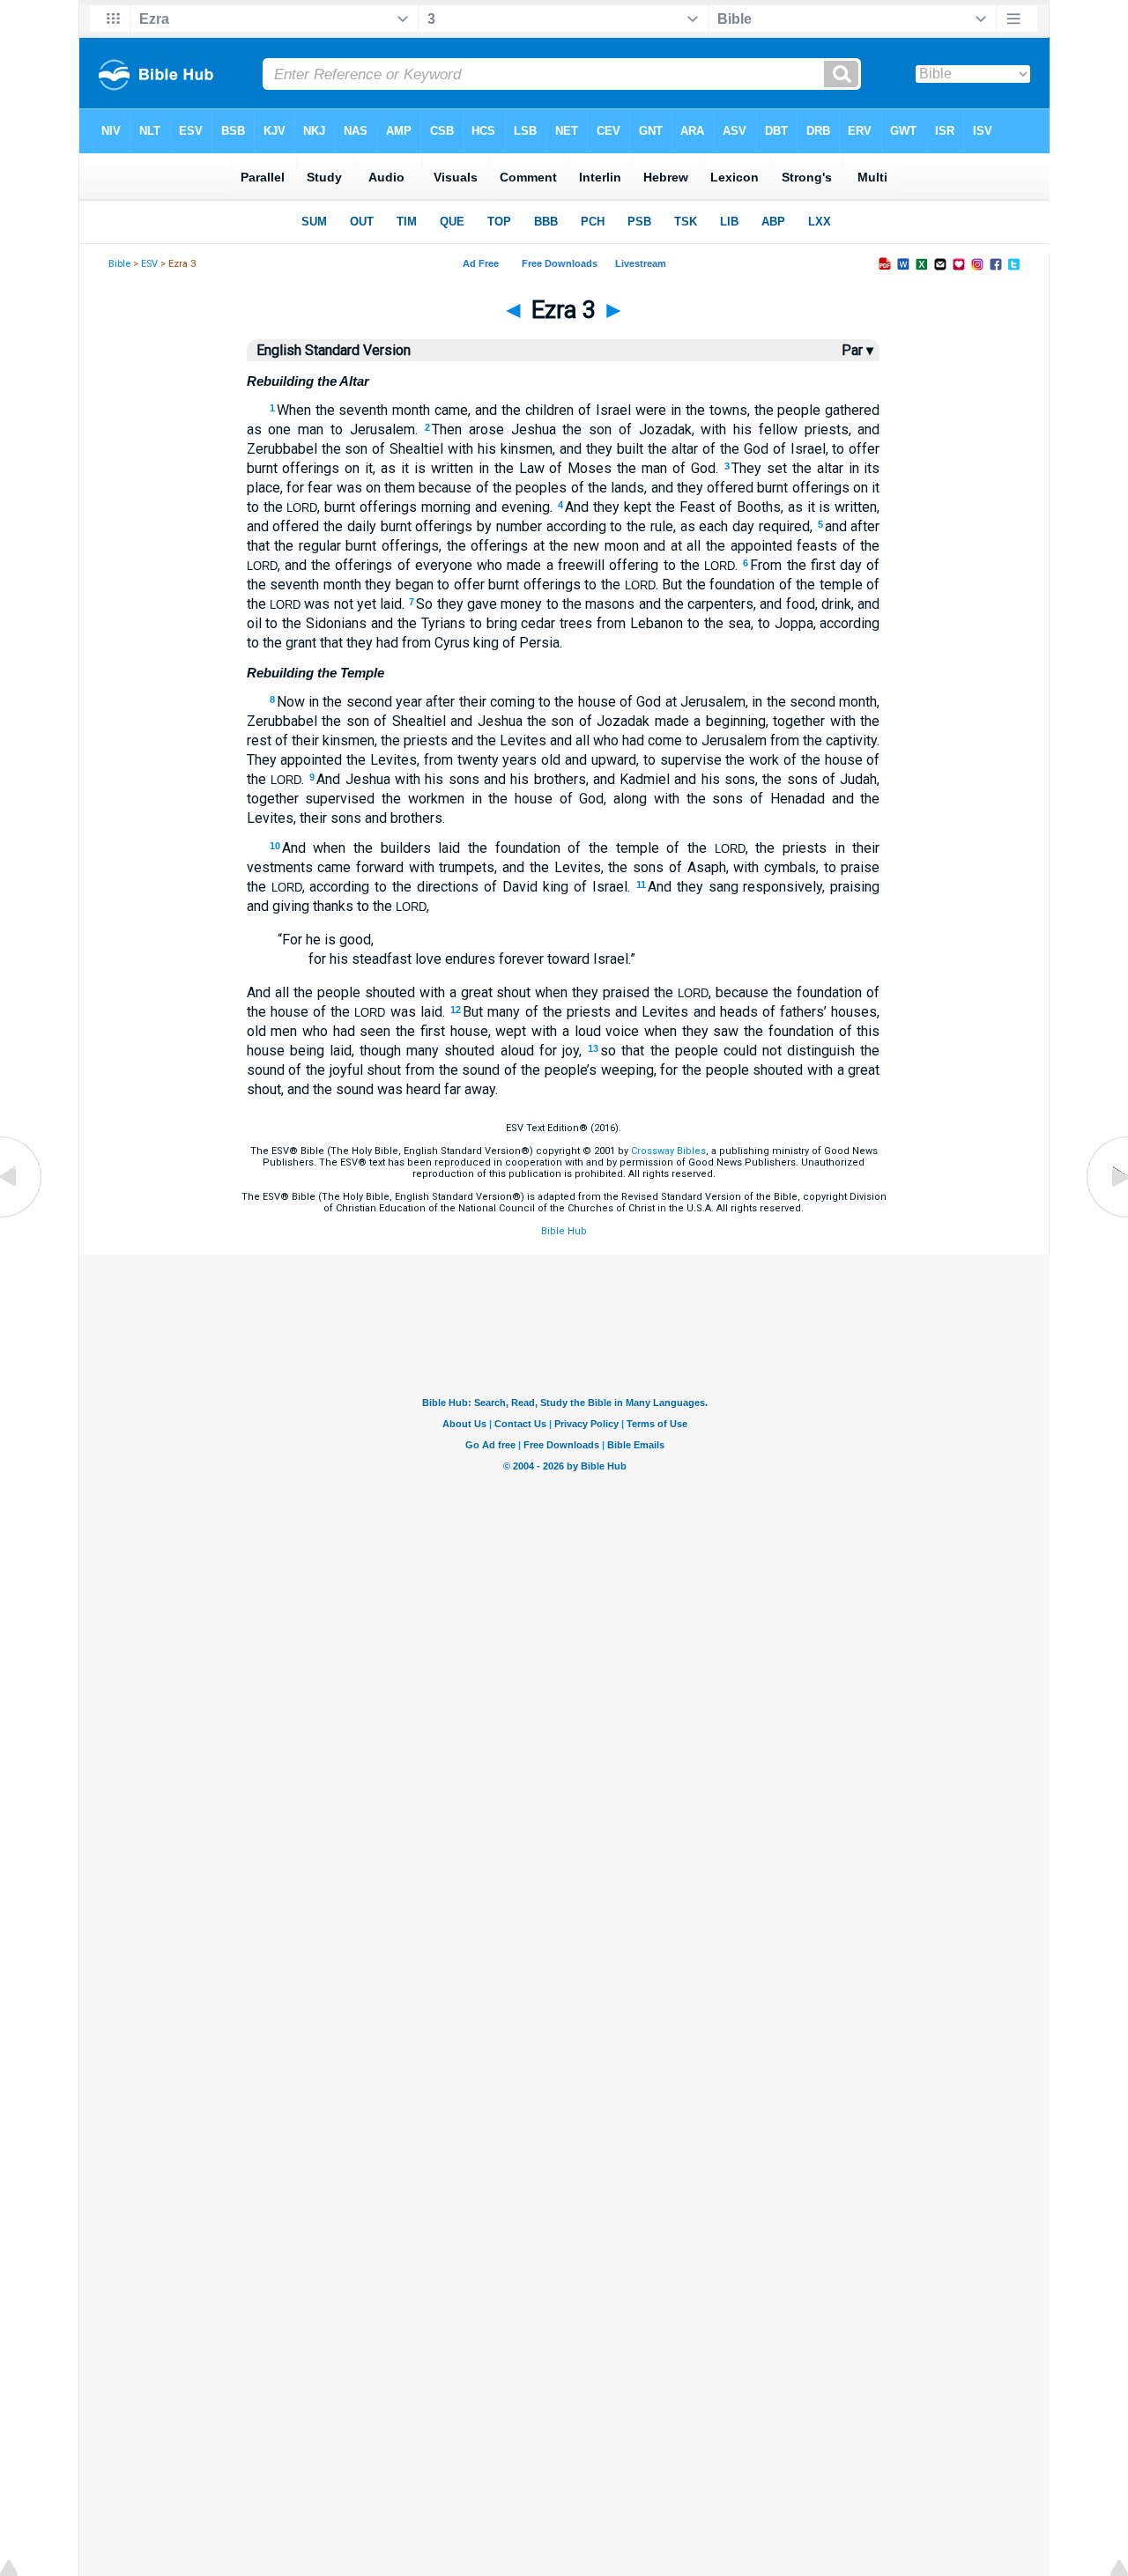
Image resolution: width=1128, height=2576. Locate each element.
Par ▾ (857, 350)
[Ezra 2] (22, 1217)
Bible (119, 264)
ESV (149, 264)
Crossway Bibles (668, 1151)
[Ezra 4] (1106, 1217)
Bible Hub (564, 1231)
